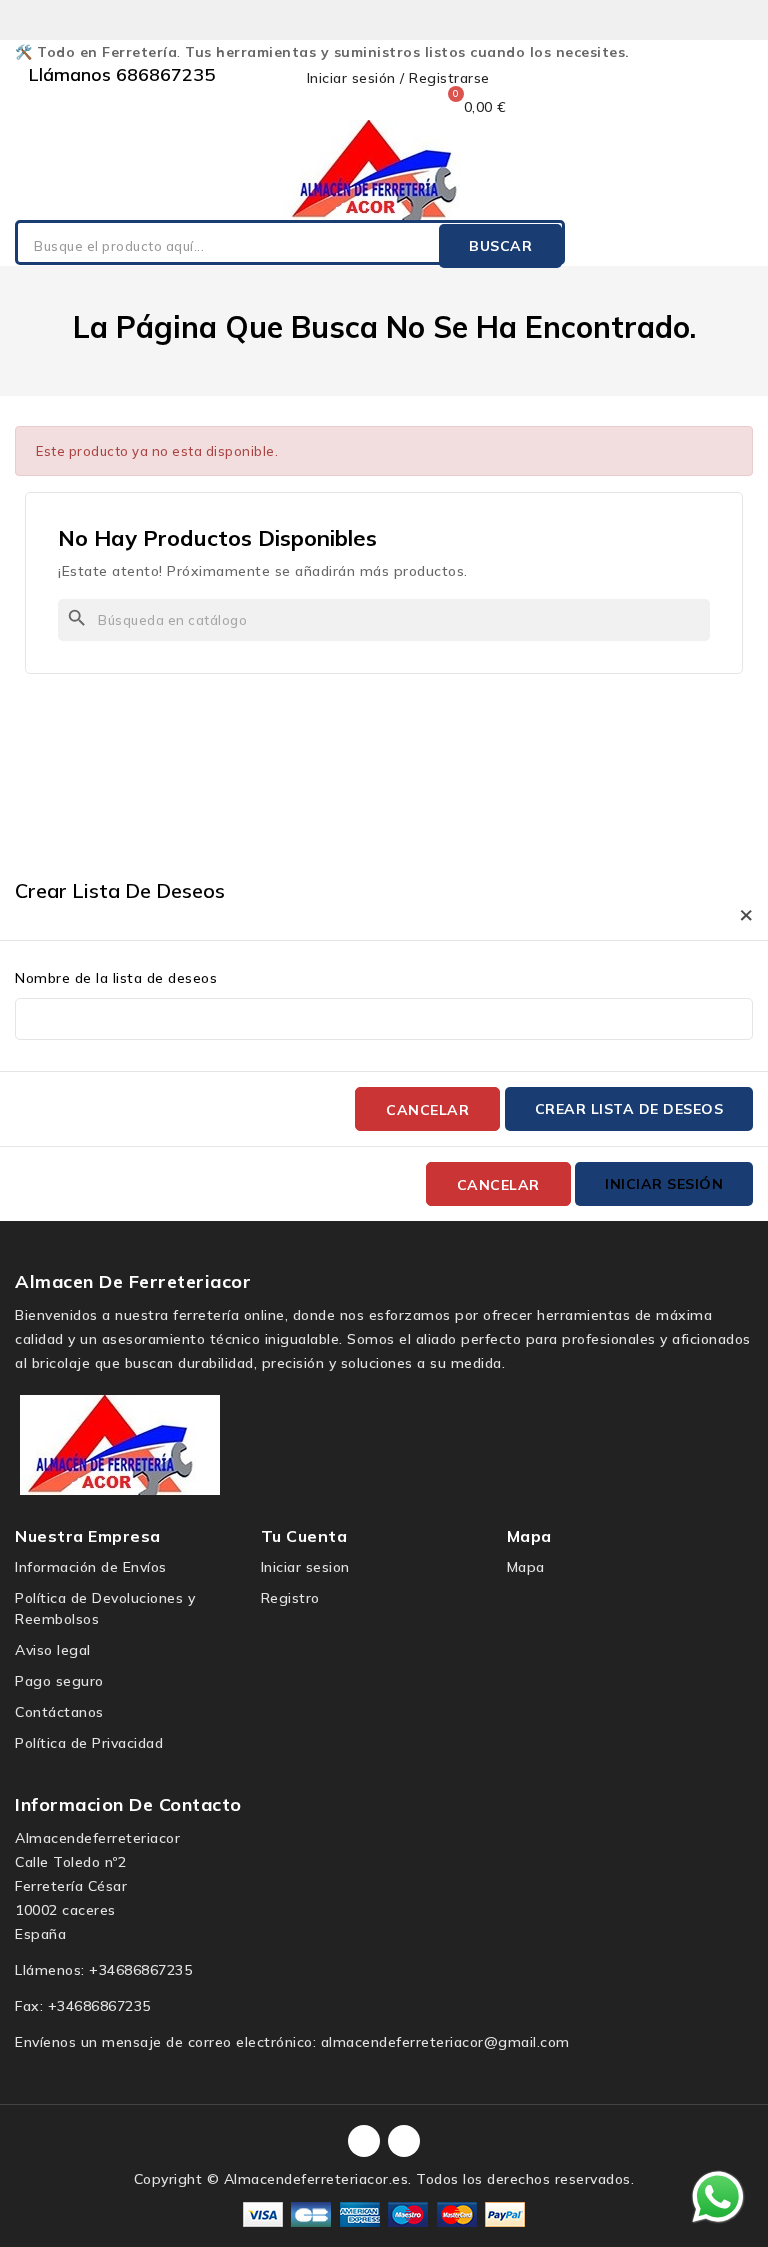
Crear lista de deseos (629, 1109)
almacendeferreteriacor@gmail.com (445, 2042)
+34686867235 (140, 1970)
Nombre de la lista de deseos (116, 978)
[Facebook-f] (364, 2141)
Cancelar (427, 1110)
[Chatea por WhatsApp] (718, 2196)
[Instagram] (404, 2141)
